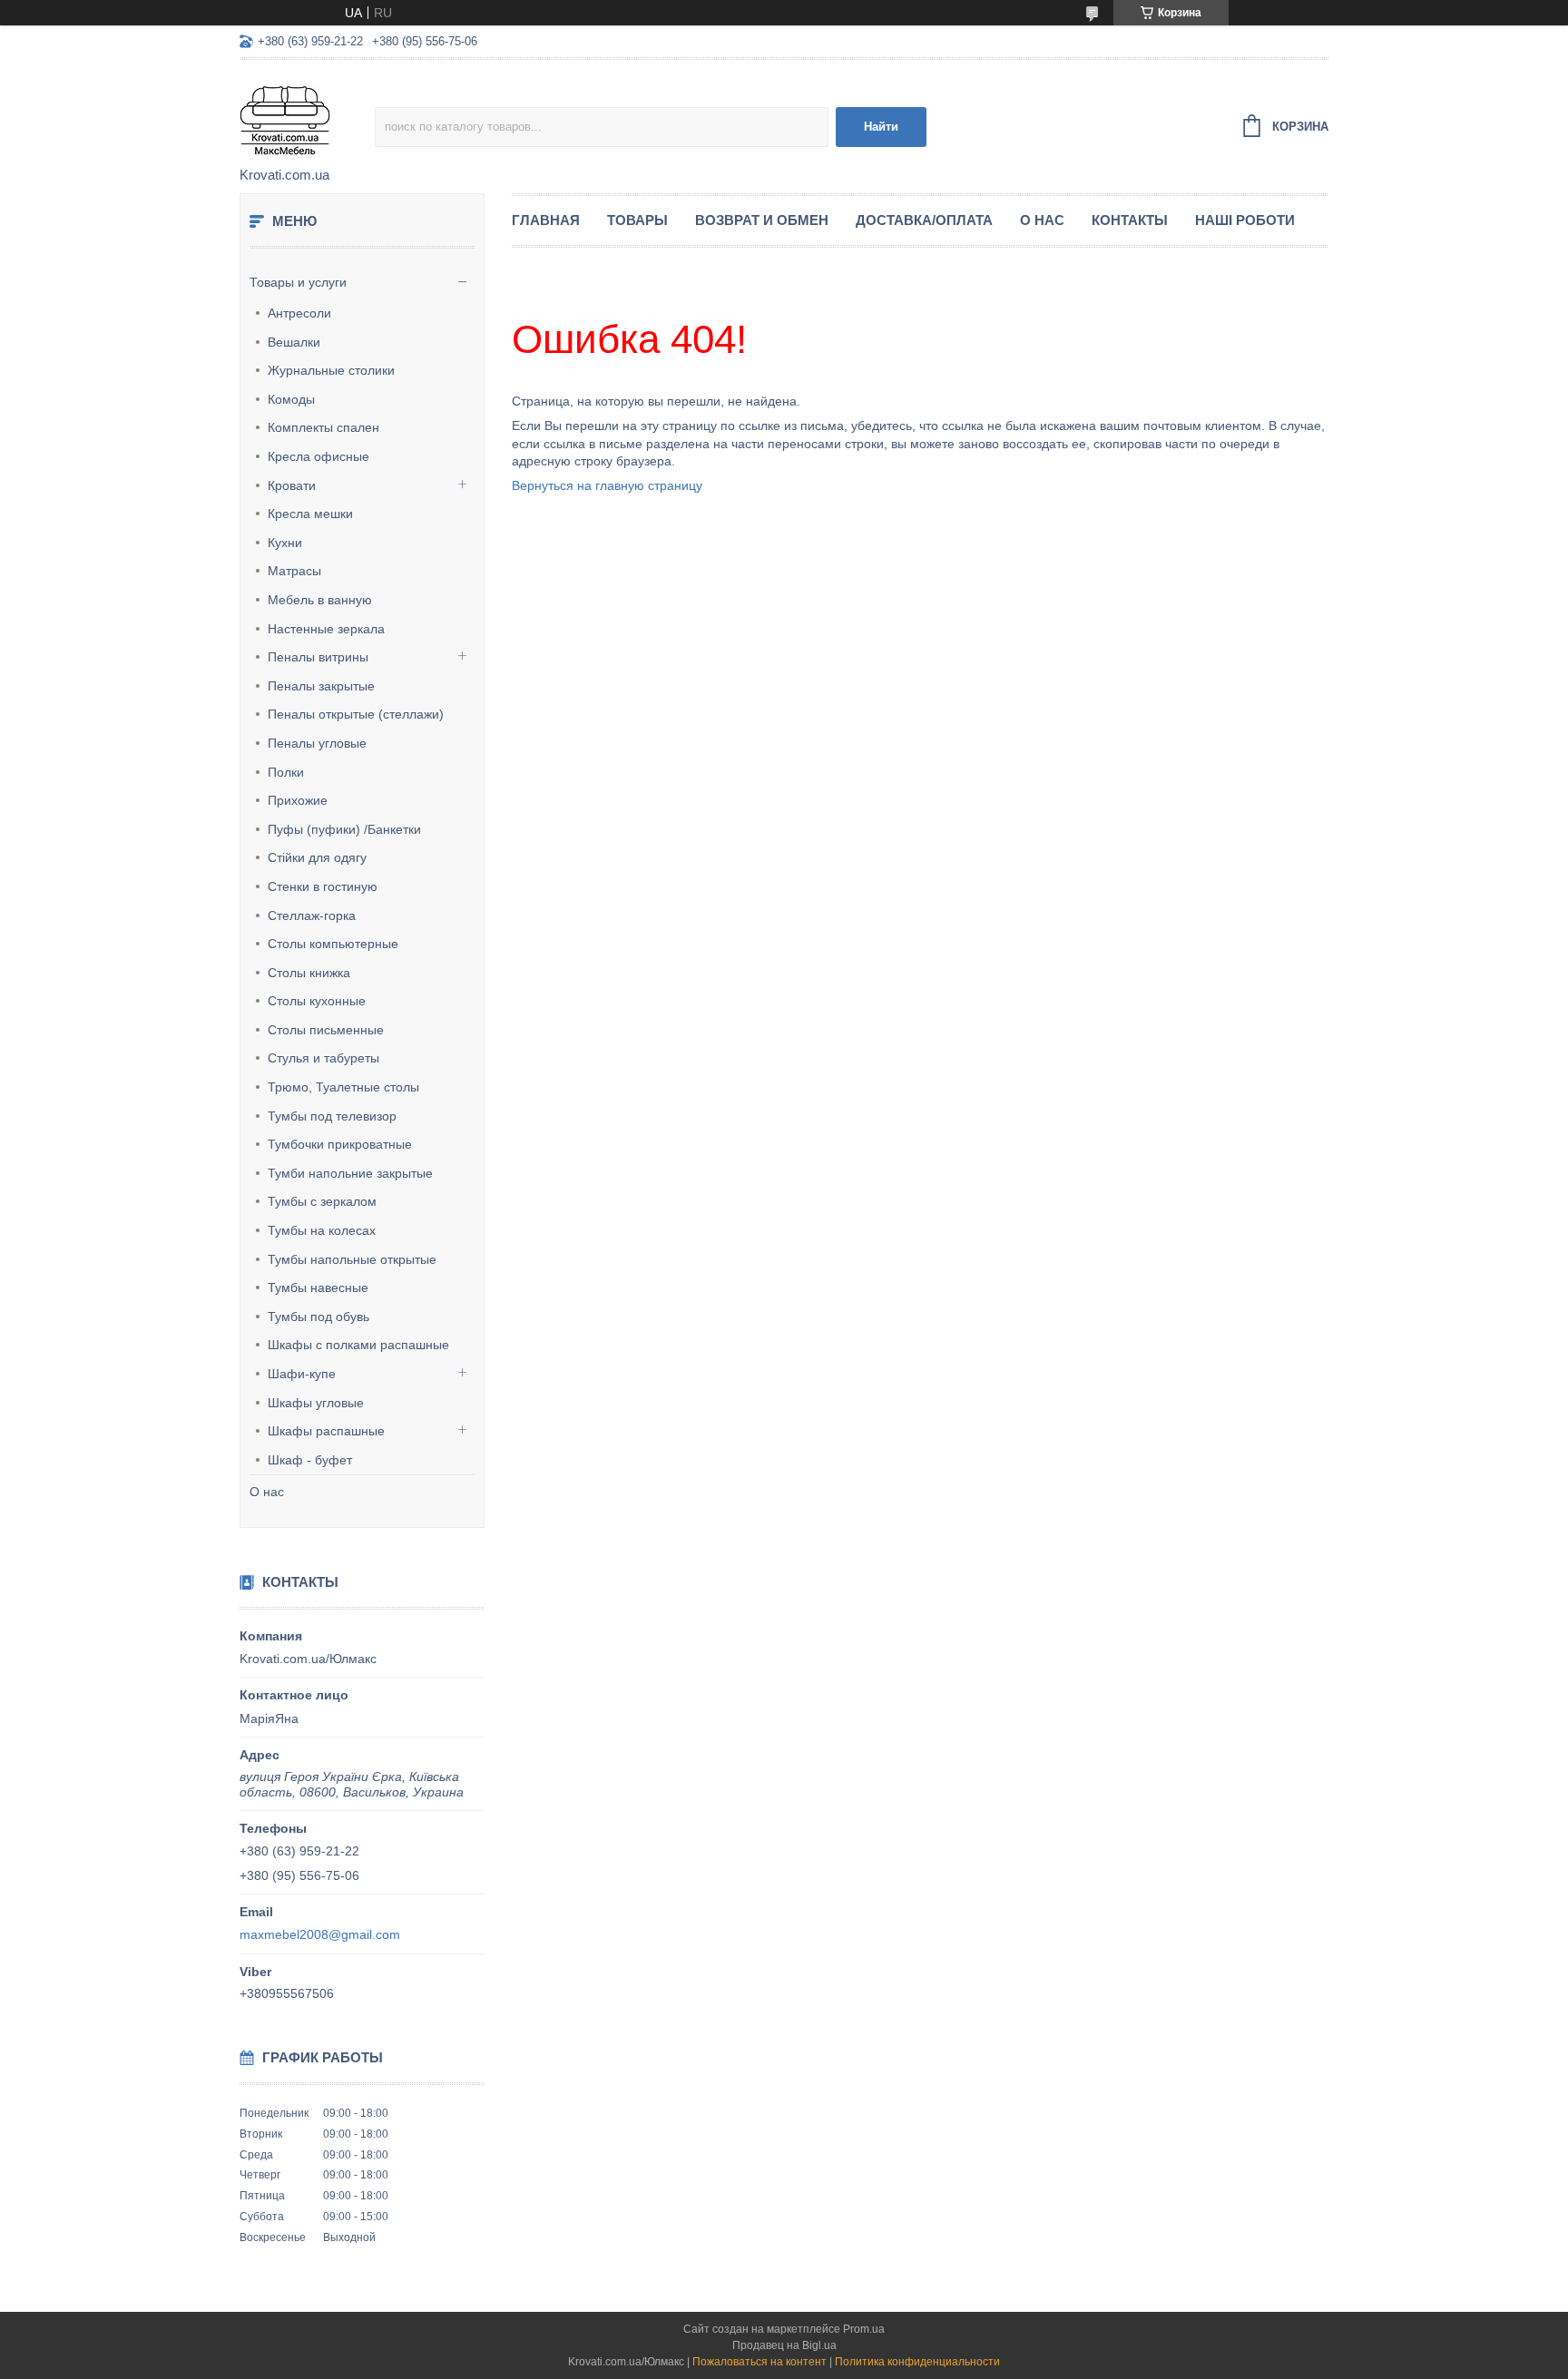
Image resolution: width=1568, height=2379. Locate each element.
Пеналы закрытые (321, 686)
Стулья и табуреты (323, 1058)
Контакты (1130, 220)
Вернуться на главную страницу (607, 485)
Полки (286, 772)
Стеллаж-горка (312, 915)
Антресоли (299, 313)
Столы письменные (326, 1030)
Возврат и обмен (762, 220)
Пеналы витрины (318, 657)
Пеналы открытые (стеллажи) (356, 714)
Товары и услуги (298, 282)
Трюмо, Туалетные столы (343, 1087)
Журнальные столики (331, 370)
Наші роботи (1245, 220)
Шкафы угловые (316, 1403)
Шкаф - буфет (310, 1460)
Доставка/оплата (924, 220)
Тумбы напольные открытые (352, 1259)
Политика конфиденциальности (917, 2362)
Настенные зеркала (326, 629)
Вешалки (294, 342)
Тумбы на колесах (322, 1230)
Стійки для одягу (317, 857)
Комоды (291, 399)
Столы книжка (309, 973)
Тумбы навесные (318, 1287)
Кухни (285, 543)
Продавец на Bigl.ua (784, 2345)
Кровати (292, 485)
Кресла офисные (318, 456)
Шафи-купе (302, 1374)
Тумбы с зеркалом (322, 1201)
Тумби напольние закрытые (350, 1173)
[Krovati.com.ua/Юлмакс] (307, 114)
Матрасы (294, 571)
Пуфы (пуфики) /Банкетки (344, 829)
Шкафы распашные (326, 1431)
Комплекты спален (323, 427)
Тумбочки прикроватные (340, 1144)
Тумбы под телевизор (332, 1116)
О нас (267, 1492)
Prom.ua (864, 2329)
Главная (546, 220)
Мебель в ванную (320, 600)
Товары (637, 220)
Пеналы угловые (317, 743)
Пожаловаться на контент (759, 2362)
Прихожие (298, 800)
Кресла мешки (310, 514)
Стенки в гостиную (323, 886)
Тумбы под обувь (318, 1317)
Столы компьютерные (333, 944)
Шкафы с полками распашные (358, 1345)
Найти (881, 127)
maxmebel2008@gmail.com (320, 1934)
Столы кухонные (317, 1001)
